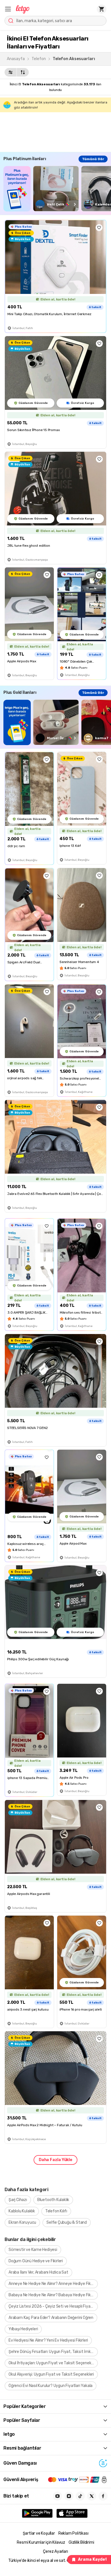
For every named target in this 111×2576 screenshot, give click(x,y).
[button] (8, 9)
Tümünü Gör (93, 159)
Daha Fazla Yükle (55, 2160)
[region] (57, 189)
